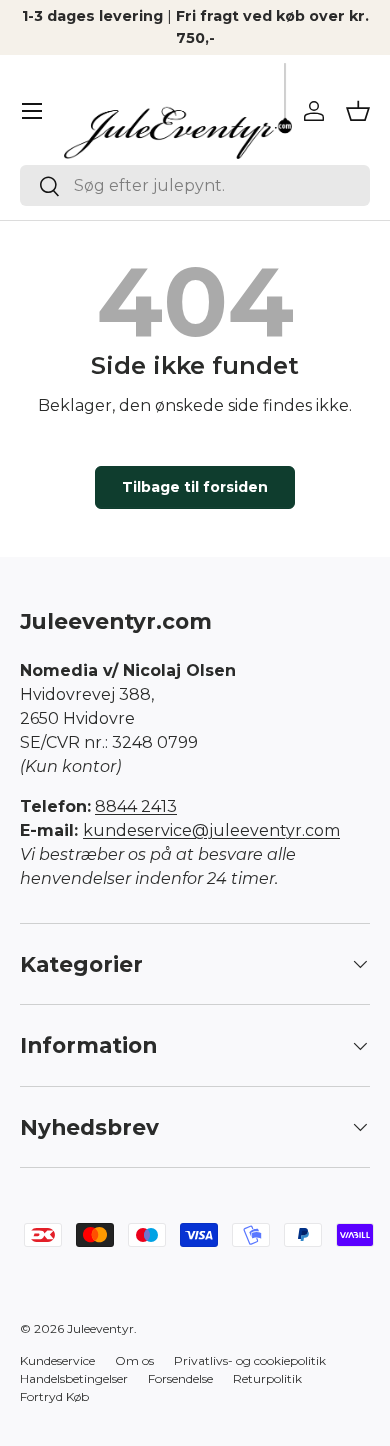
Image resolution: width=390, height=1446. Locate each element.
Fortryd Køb (54, 1396)
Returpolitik (267, 1378)
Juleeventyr (100, 1328)
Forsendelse (180, 1378)
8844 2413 (136, 806)
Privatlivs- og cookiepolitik (250, 1360)
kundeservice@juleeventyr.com (211, 830)
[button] (358, 111)
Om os (134, 1360)
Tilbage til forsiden (195, 487)
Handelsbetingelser (74, 1378)
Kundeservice (57, 1360)
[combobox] (195, 185)
